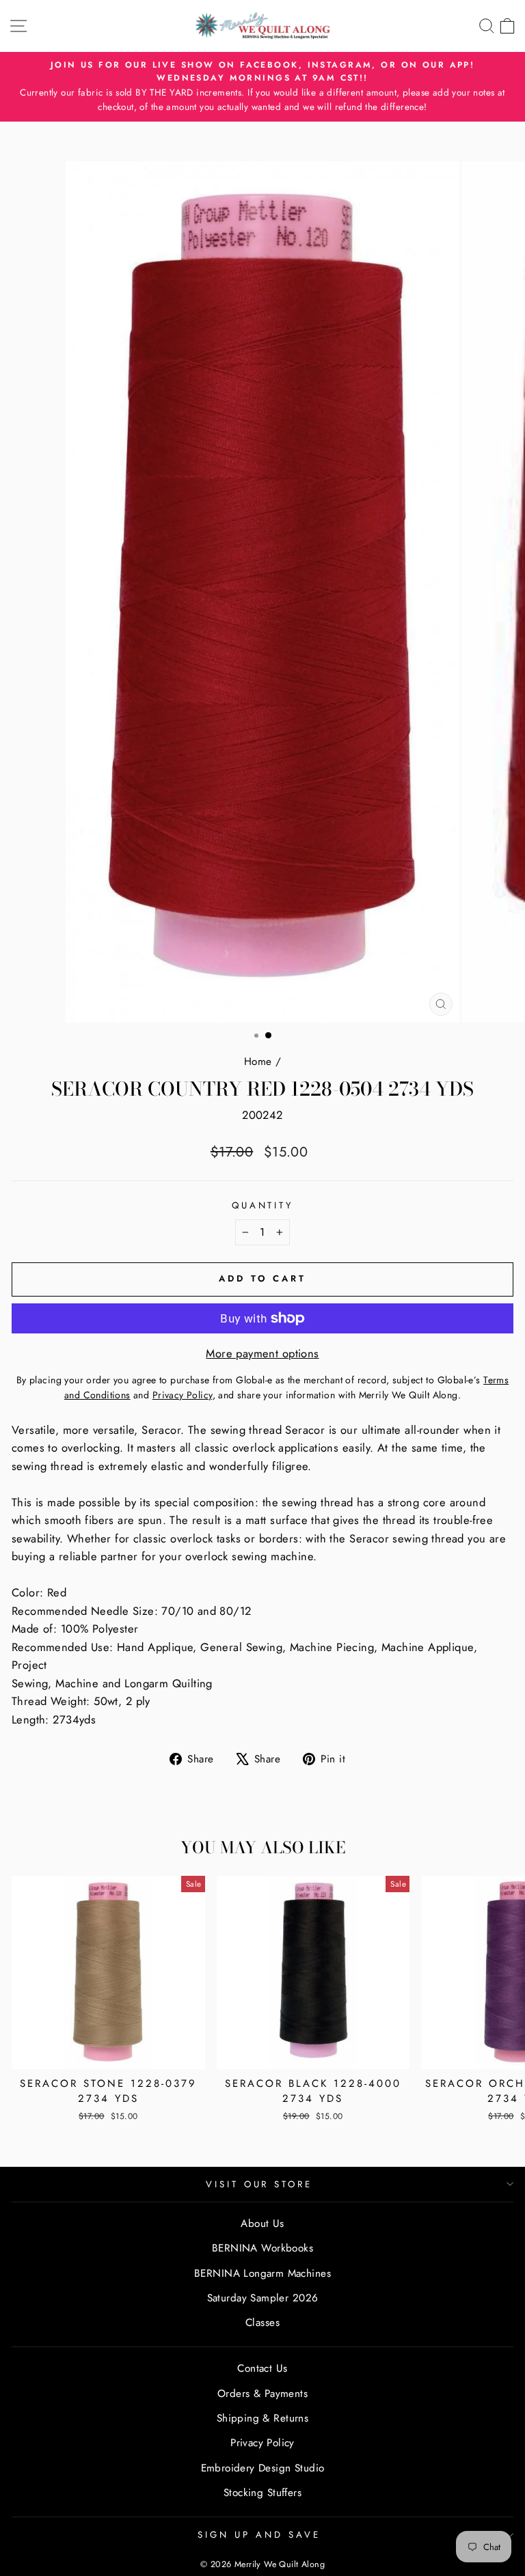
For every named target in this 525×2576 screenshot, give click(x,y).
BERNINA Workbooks (262, 2248)
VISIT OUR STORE (259, 2184)
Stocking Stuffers (262, 2493)
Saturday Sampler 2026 (263, 2298)
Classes (262, 2323)
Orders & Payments (262, 2394)
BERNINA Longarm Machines (262, 2273)
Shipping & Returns (262, 2418)
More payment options (262, 1353)
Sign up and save (259, 2535)
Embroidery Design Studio (263, 2468)
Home (258, 1062)
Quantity (263, 1205)
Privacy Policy (262, 2443)
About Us (262, 2224)
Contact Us (262, 2368)
